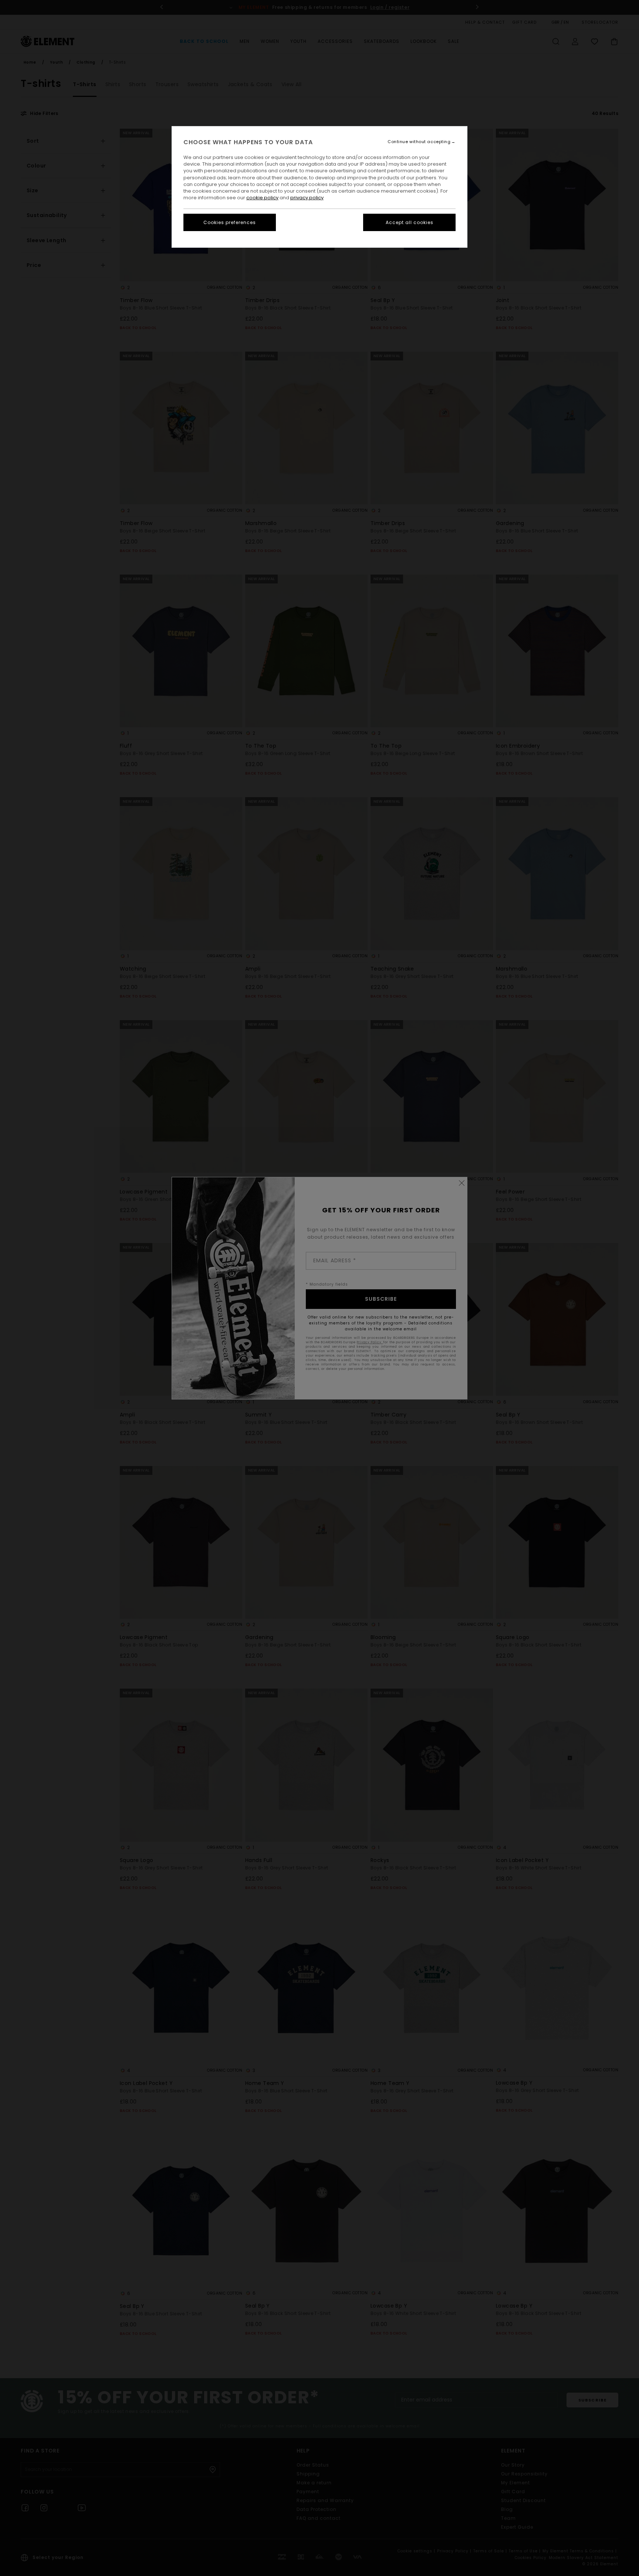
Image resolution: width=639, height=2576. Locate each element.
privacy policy (307, 198)
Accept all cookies (410, 222)
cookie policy (262, 198)
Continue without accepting (419, 142)
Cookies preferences (230, 222)
